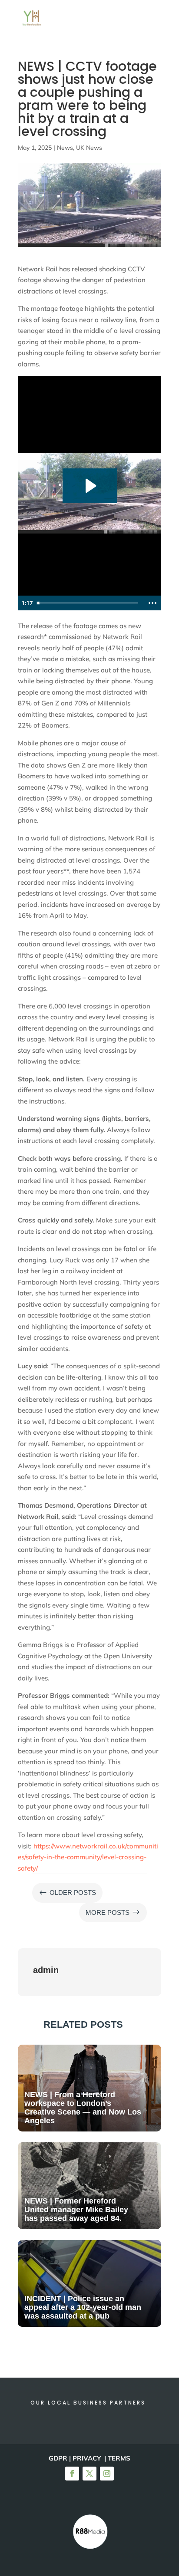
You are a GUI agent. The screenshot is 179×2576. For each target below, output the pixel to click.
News (65, 148)
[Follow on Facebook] (72, 2474)
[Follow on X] (89, 2474)
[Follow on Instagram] (107, 2474)
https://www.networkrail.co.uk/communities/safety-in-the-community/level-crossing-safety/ (88, 1857)
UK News (89, 148)
